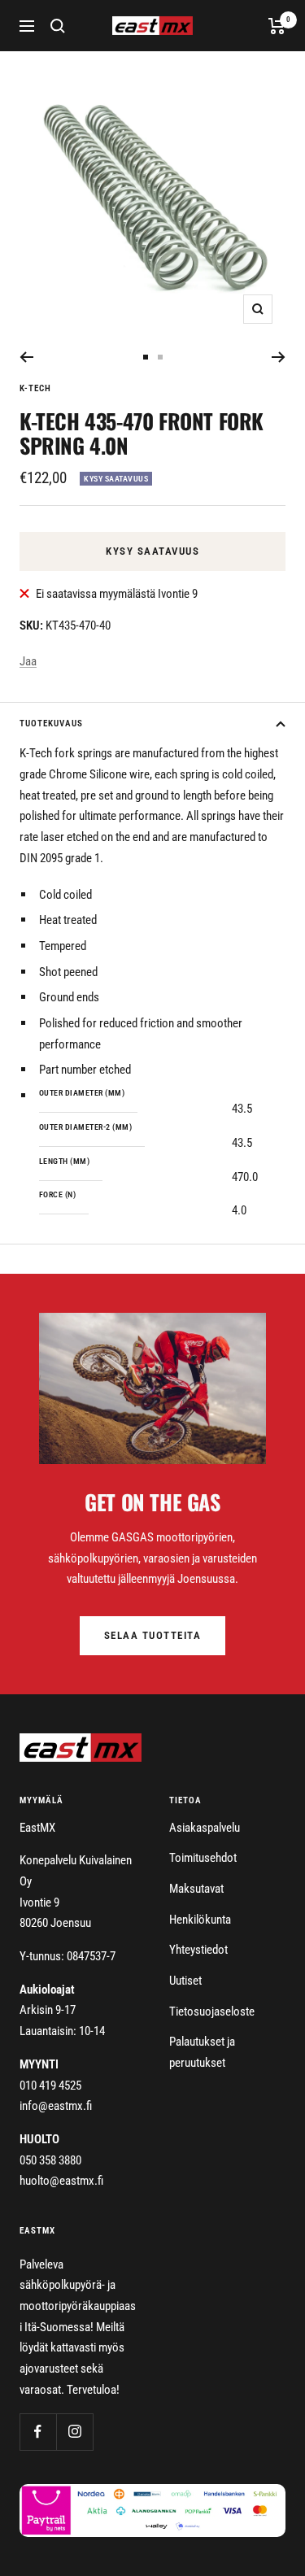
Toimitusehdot (203, 1858)
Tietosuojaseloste (212, 2012)
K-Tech (35, 388)
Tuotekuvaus (51, 724)
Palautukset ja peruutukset (202, 2052)
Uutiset (185, 1981)
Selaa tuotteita (153, 1635)
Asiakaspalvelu (205, 1828)
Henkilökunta (200, 1920)
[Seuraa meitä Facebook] (38, 2432)
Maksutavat (196, 1889)
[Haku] (58, 26)
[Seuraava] (279, 357)
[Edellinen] (26, 357)
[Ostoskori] (277, 26)
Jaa (28, 661)
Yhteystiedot (198, 1950)
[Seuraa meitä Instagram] (74, 2432)
